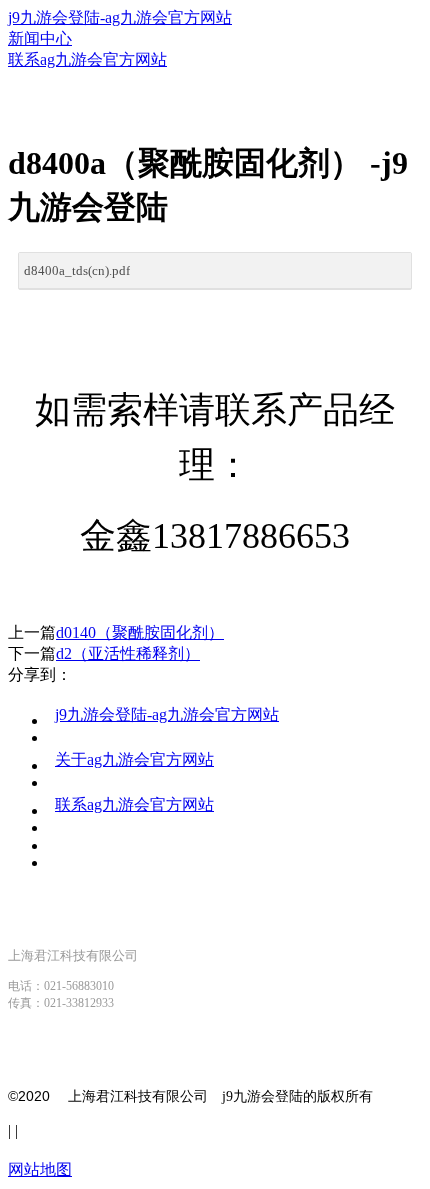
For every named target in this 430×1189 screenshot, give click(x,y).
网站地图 (40, 1169)
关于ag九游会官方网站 (134, 759)
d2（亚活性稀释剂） (128, 653)
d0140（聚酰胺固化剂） (140, 632)
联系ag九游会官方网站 (134, 804)
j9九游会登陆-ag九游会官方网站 (120, 17)
